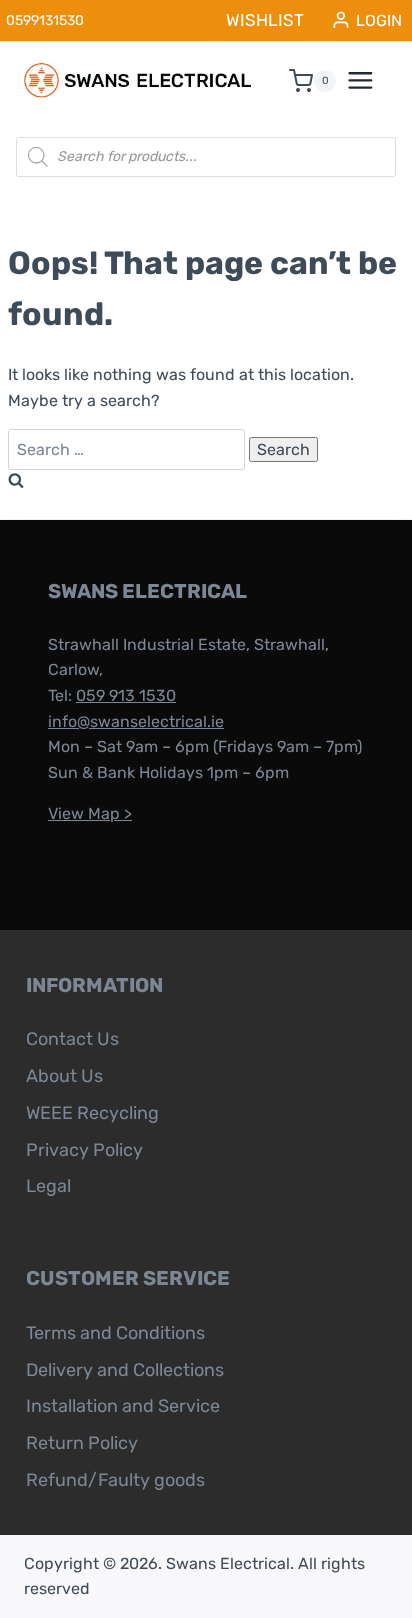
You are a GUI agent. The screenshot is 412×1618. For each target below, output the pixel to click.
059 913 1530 (126, 695)
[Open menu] (371, 81)
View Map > (90, 813)
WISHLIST (265, 20)
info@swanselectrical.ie (136, 721)
